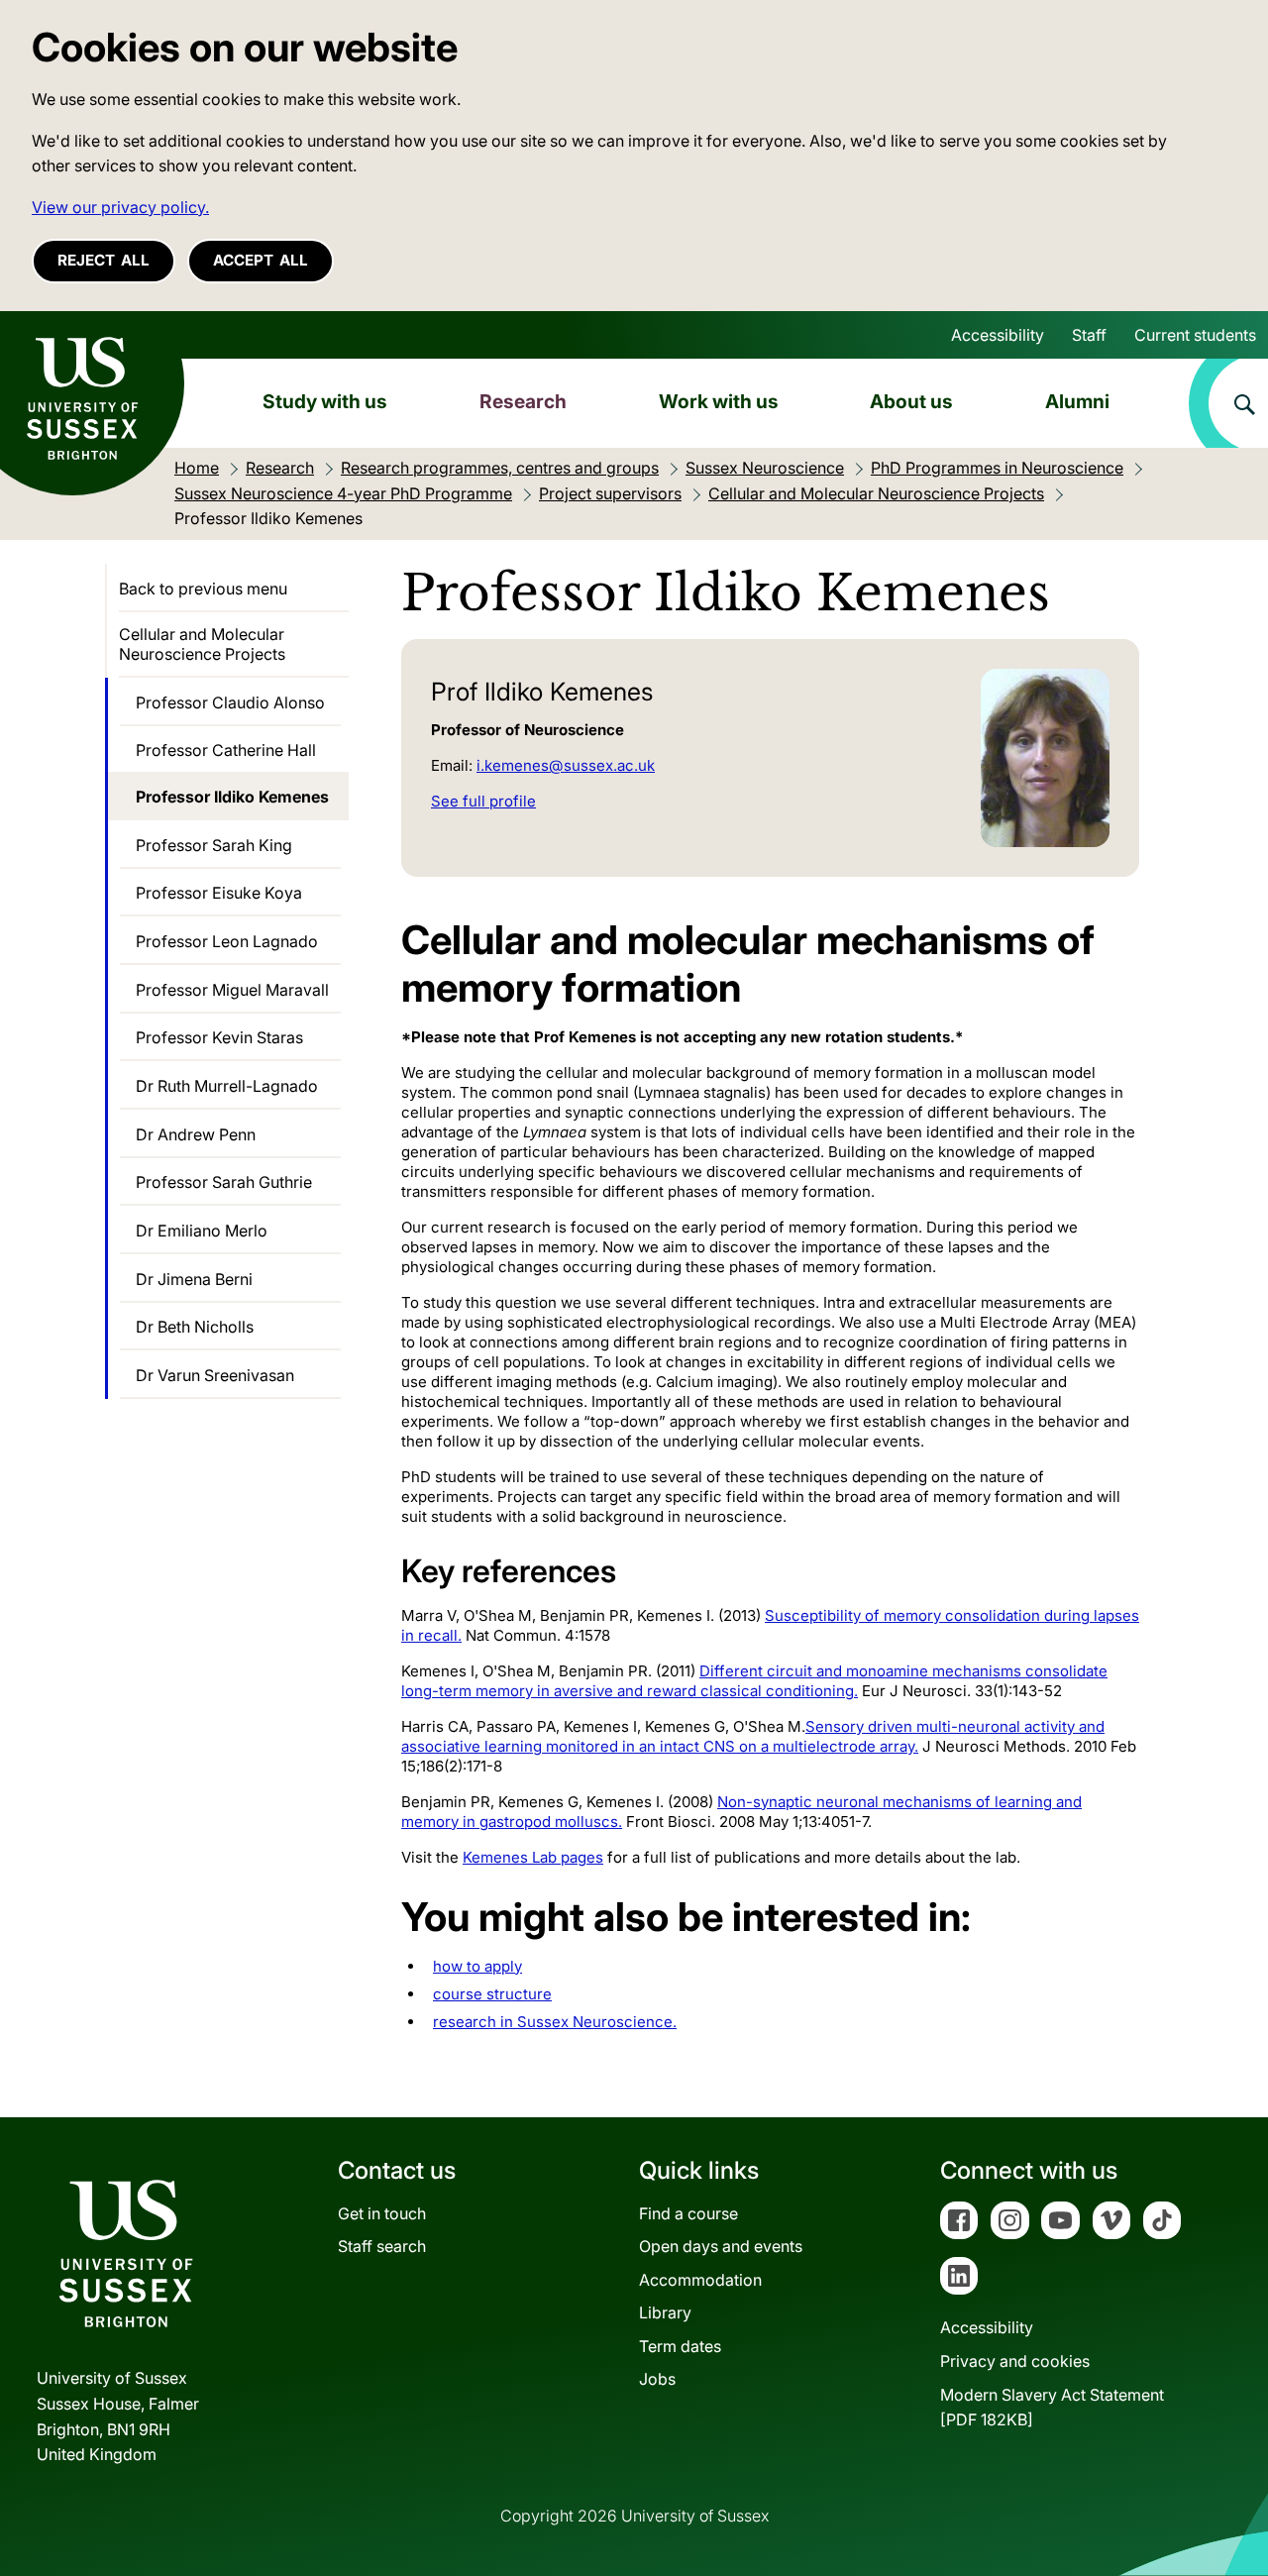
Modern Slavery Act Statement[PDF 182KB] (1052, 2408)
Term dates (680, 2346)
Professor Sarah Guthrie (224, 1182)
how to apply (477, 1966)
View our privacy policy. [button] (120, 207)
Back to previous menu (203, 589)
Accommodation (700, 2280)
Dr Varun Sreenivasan (215, 1375)
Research (523, 401)
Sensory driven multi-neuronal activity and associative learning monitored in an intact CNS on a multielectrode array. (753, 1736)
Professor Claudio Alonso (230, 702)
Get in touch (382, 2213)
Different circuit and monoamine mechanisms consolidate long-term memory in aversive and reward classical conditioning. (754, 1681)
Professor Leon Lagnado (227, 941)
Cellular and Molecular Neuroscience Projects (202, 644)
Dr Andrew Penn (196, 1134)
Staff (1089, 335)
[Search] (1228, 403)
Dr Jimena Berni (194, 1279)
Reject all (104, 260)
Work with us (719, 401)
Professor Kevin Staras (219, 1037)
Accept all (261, 260)
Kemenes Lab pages (533, 1857)
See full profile (483, 801)
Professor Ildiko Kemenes (232, 797)
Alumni (1077, 401)
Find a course (688, 2213)
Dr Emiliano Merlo (202, 1231)
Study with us (325, 401)
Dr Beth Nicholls (195, 1327)
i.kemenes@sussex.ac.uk (566, 765)
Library (665, 2312)
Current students (1195, 335)
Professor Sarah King (214, 845)
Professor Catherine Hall (226, 750)
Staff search (382, 2246)
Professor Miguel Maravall (232, 990)
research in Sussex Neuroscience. (555, 2022)
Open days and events (721, 2246)
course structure (492, 1994)
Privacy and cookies (1015, 2361)
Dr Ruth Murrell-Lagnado (227, 1086)
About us (911, 401)
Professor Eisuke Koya (219, 893)
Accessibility (998, 335)
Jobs (657, 2379)
